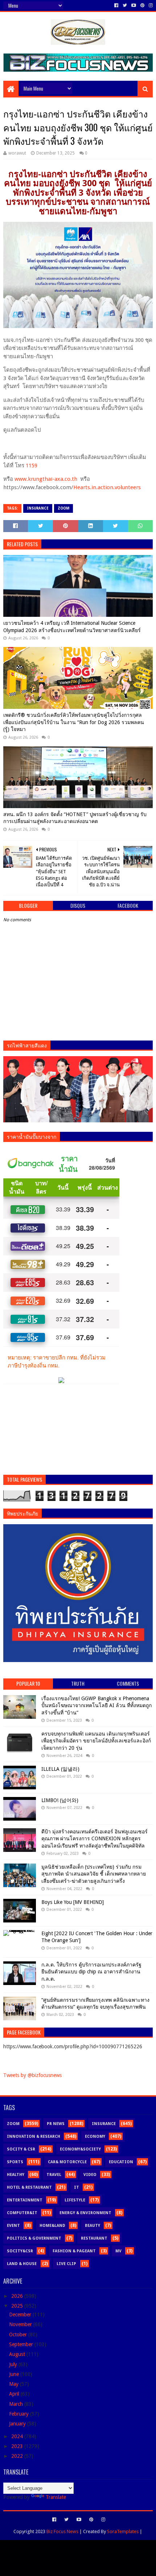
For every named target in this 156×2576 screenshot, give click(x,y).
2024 (18, 2436)
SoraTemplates (123, 2531)
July (14, 2364)
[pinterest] (142, 5)
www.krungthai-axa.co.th (46, 479)
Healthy (16, 2175)
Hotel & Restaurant (29, 2187)
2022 (18, 2456)
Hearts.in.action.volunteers (107, 487)
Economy (95, 2136)
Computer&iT (22, 2213)
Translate (56, 2497)
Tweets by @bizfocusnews (32, 2075)
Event (13, 2226)
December (21, 2315)
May (15, 2384)
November (21, 2324)
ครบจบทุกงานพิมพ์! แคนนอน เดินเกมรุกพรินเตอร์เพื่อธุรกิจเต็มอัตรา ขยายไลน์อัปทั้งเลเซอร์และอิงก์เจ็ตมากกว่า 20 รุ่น (96, 1741)
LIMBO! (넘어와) (60, 1800)
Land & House (22, 2264)
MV (118, 2251)
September (22, 2344)
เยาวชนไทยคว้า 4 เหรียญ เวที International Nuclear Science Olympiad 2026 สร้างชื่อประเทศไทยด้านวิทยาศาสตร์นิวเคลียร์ (72, 627)
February (20, 2414)
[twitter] (125, 5)
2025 (18, 2306)
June (15, 2374)
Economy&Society (80, 2149)
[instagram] (150, 5)
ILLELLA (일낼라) (60, 1769)
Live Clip (66, 2264)
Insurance (38, 508)
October (19, 2335)
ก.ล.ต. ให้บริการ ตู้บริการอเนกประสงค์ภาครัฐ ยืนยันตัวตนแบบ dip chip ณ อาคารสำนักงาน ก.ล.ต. (91, 1972)
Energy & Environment (85, 2213)
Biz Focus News (62, 2531)
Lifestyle (75, 2200)
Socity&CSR (20, 2251)
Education (121, 2162)
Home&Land (52, 2226)
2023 (18, 2446)
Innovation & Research (34, 2136)
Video (90, 2175)
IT (77, 2187)
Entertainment (25, 2200)
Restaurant (94, 2238)
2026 (18, 2296)
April (15, 2394)
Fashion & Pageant (74, 2251)
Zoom (63, 508)
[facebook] (116, 5)
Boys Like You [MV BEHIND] (73, 1902)
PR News (56, 2124)
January (18, 2424)
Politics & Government (34, 2238)
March (17, 2404)
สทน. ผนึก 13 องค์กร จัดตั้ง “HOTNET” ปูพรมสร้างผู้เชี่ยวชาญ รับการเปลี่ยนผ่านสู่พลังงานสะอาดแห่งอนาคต (75, 818)
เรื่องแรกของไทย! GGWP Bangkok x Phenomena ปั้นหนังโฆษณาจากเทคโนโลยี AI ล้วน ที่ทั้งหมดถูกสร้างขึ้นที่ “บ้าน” (97, 1706)
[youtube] (134, 5)
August (18, 2354)
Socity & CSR (21, 2149)
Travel (54, 2175)
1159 (32, 466)
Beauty (93, 2226)
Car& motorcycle (67, 2162)
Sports (15, 2162)
